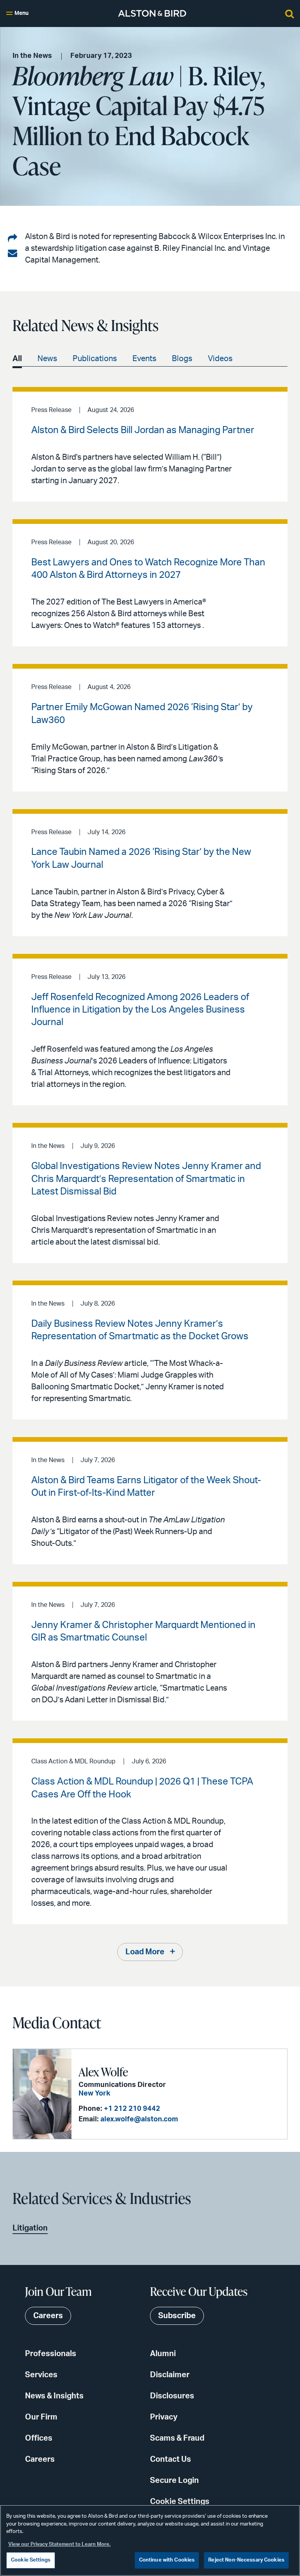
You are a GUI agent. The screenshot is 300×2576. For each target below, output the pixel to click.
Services (41, 2375)
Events (144, 359)
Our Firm (41, 2417)
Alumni (163, 2354)
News (47, 359)
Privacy (164, 2417)
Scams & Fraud (177, 2438)
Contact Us (171, 2459)
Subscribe (177, 2316)
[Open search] (289, 13)
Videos (220, 359)
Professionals (51, 2354)
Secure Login (174, 2481)
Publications (95, 359)
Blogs (182, 359)
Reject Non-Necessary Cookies (246, 2560)
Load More (145, 1952)
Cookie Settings (180, 2502)
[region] (150, 2540)
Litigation (30, 2228)
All (17, 359)
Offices (39, 2438)
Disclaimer (170, 2375)
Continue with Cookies (167, 2560)
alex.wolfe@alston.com (139, 2119)
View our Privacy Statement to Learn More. (59, 2545)
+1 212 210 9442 (132, 2109)
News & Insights (54, 2396)
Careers (40, 2459)
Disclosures (172, 2396)
